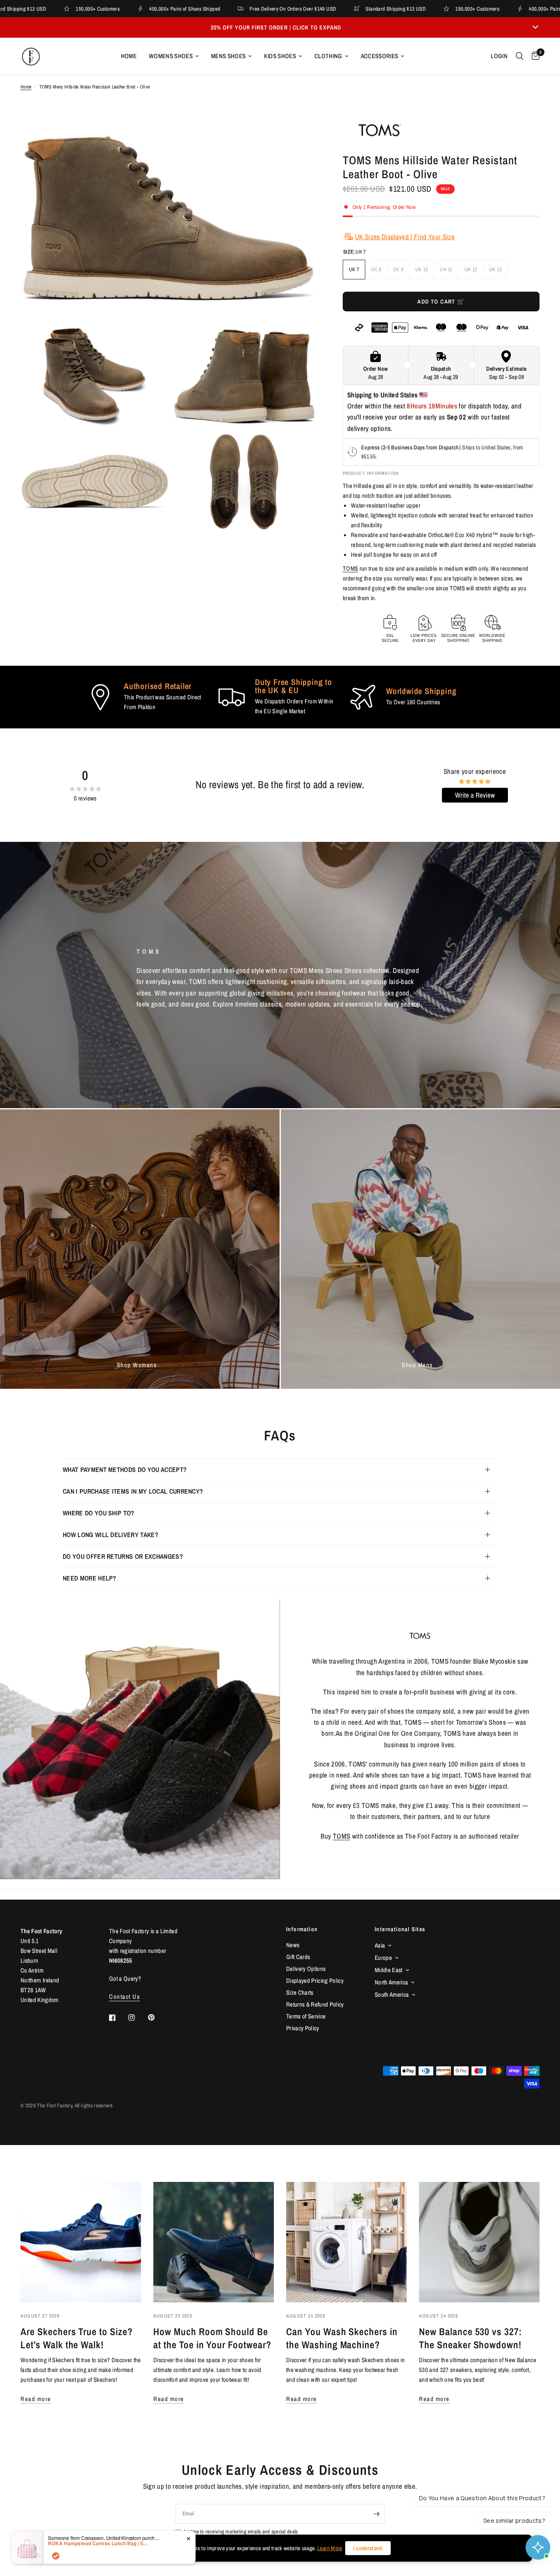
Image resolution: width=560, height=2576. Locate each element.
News (293, 1945)
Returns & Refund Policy (315, 2004)
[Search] (520, 56)
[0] (534, 56)
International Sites (400, 1929)
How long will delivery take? (110, 1535)
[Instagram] (137, 2018)
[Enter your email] (376, 2514)
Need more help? (90, 1578)
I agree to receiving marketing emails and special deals (241, 2532)
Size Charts (300, 1992)
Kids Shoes (280, 56)
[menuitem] (129, 56)
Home (129, 56)
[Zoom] (301, 133)
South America (392, 1994)
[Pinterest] (157, 2017)
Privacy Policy (303, 2028)
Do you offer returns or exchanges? (123, 1556)
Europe (383, 1958)
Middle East (389, 1970)
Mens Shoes (228, 56)
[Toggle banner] (535, 27)
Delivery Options (306, 1969)
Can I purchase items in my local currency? (133, 1491)
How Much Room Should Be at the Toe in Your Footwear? (212, 2338)
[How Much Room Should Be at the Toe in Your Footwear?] (214, 2242)
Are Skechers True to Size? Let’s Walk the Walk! (77, 2338)
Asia (380, 1945)
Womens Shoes (171, 56)
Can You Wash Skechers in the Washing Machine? (342, 2338)
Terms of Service (306, 2016)
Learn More (330, 2548)
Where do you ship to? (99, 1513)
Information (302, 1929)
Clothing (328, 56)
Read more (36, 2399)
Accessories (380, 56)
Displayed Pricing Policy (315, 1981)
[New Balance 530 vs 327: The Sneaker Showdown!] (479, 2242)
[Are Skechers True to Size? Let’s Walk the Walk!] (81, 2242)
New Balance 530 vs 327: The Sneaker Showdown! (470, 2338)
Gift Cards (298, 1957)
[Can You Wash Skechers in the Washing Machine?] (346, 2242)
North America (391, 1982)
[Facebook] (118, 2018)
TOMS (350, 568)
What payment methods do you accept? (125, 1469)
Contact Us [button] (124, 1997)
